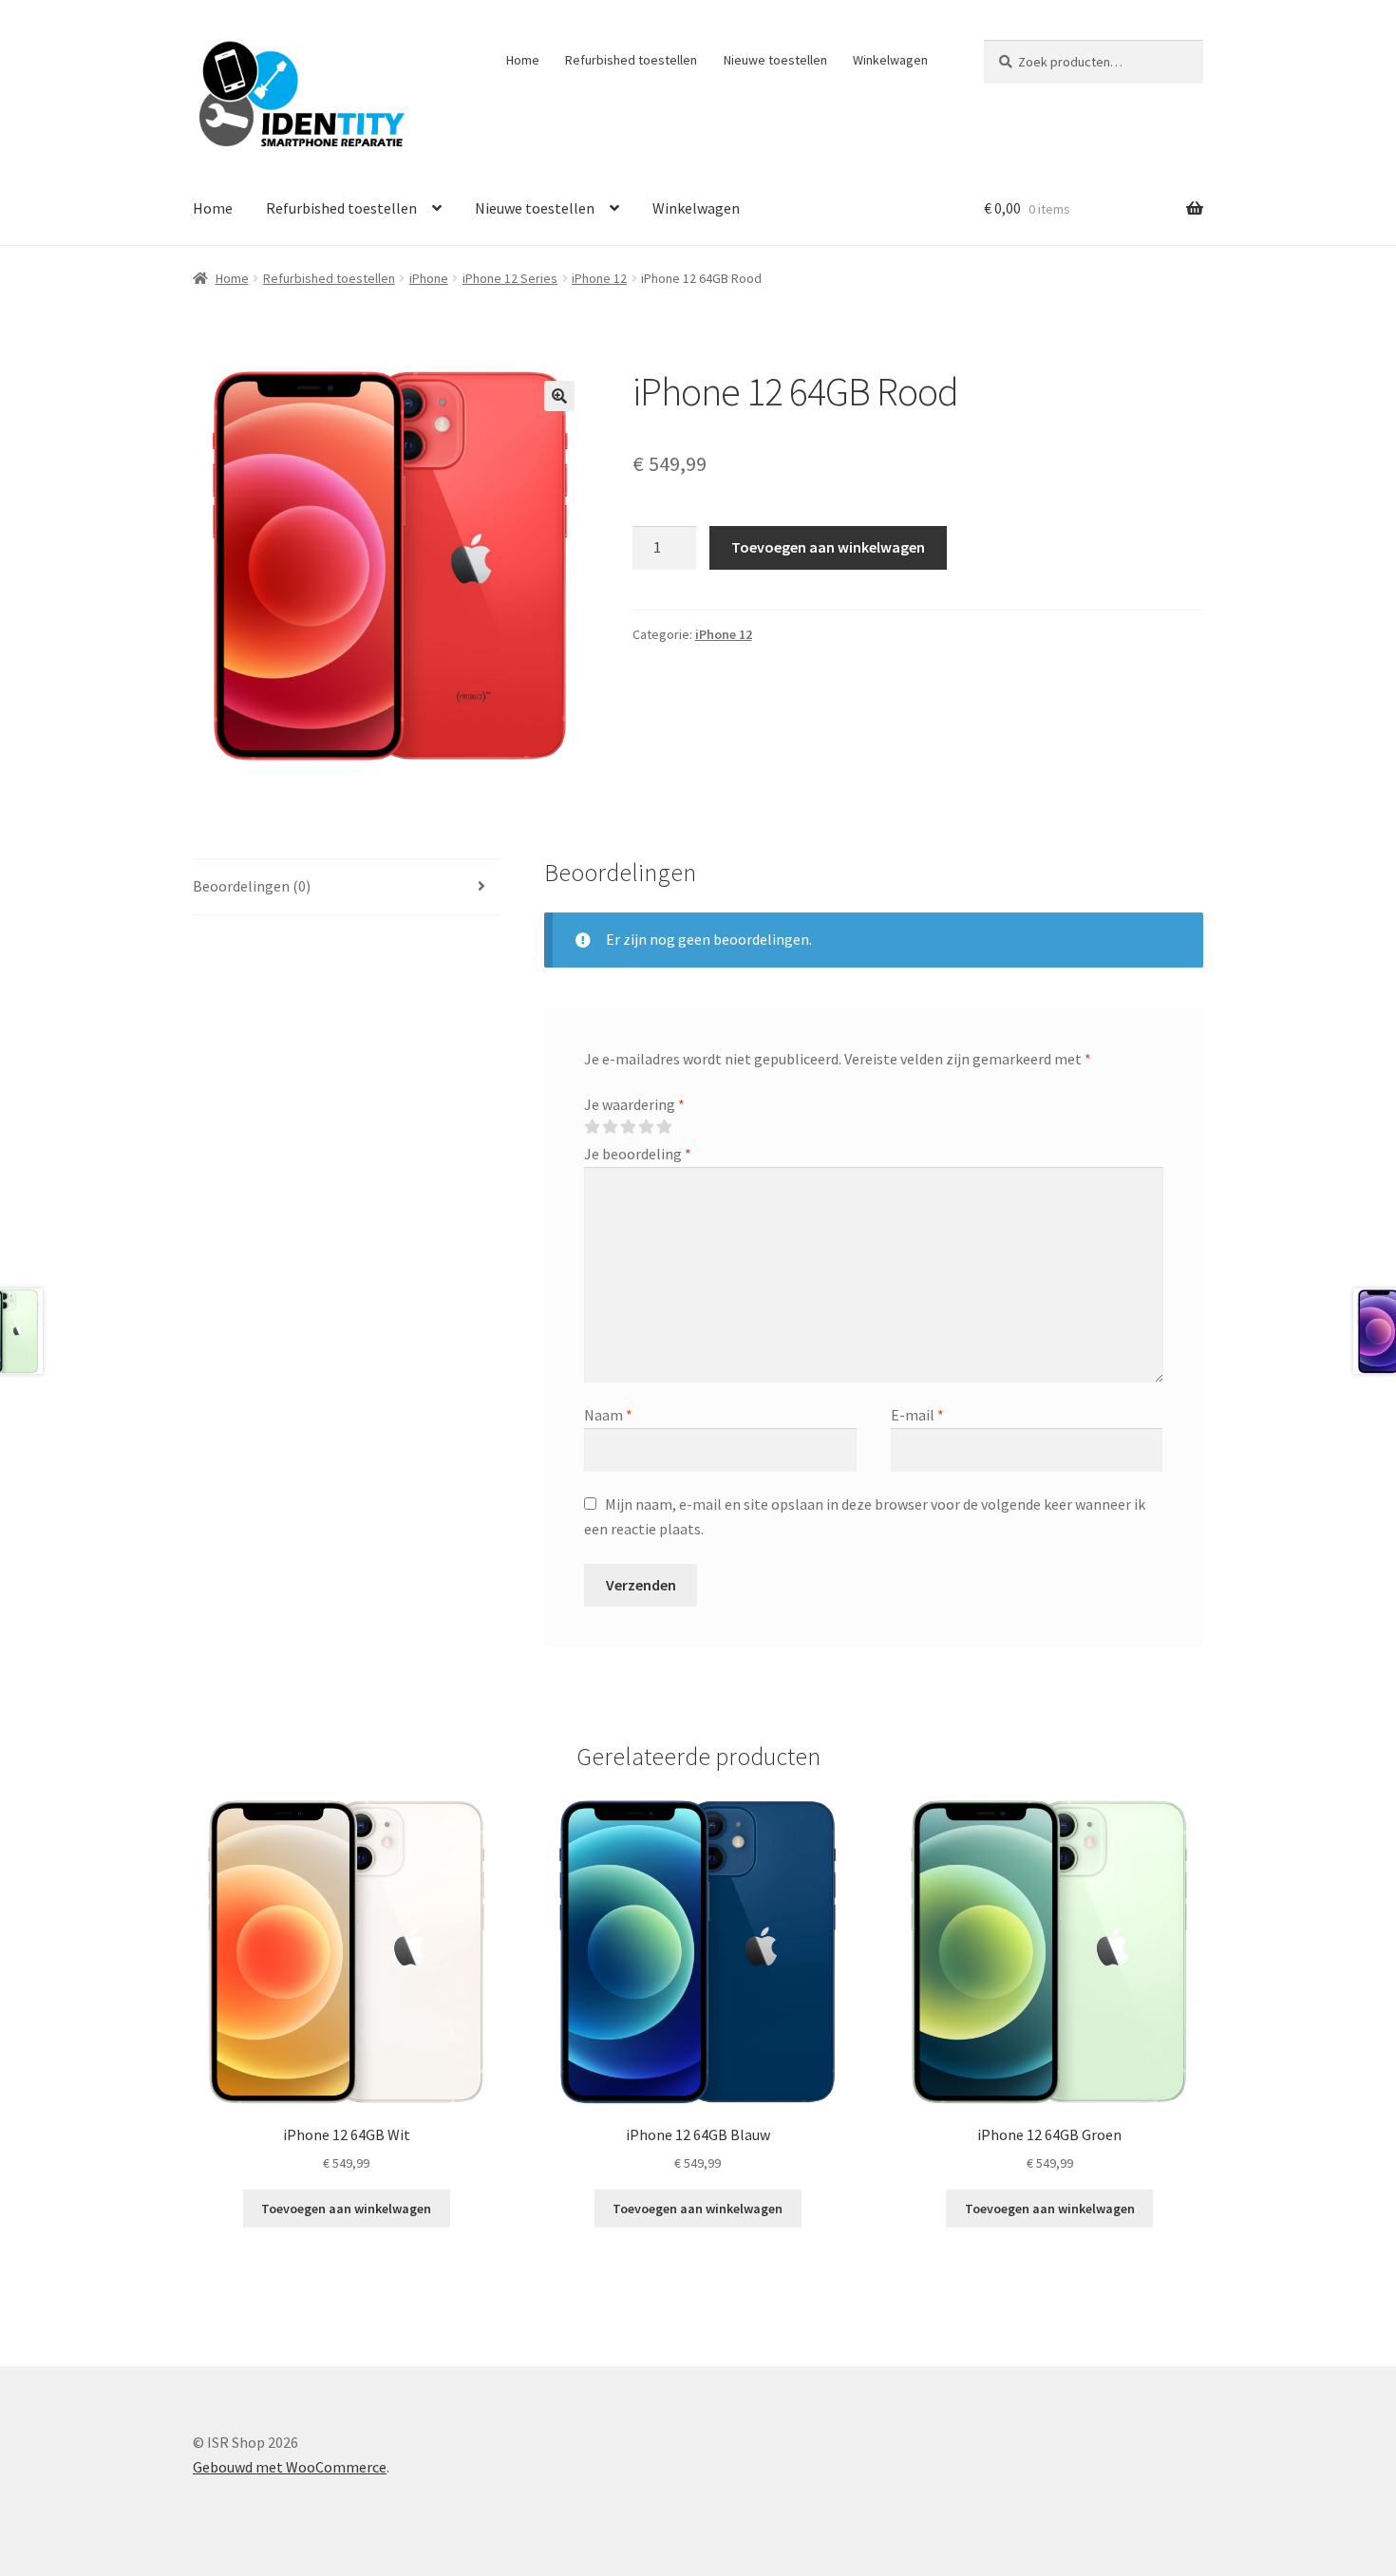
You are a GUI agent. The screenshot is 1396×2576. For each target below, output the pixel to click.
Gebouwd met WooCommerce (290, 2467)
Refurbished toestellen (631, 60)
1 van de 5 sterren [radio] (592, 1127)
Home (523, 60)
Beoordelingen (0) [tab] (252, 886)
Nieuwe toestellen (775, 60)
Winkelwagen (890, 60)
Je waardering (634, 1104)
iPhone (429, 278)
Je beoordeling (638, 1154)
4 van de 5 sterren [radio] (646, 1127)
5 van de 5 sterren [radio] (664, 1127)
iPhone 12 (599, 278)
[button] (559, 396)
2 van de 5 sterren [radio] (610, 1127)
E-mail (917, 1415)
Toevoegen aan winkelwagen (828, 547)
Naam (608, 1415)
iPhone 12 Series (510, 278)
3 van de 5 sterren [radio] (628, 1127)
